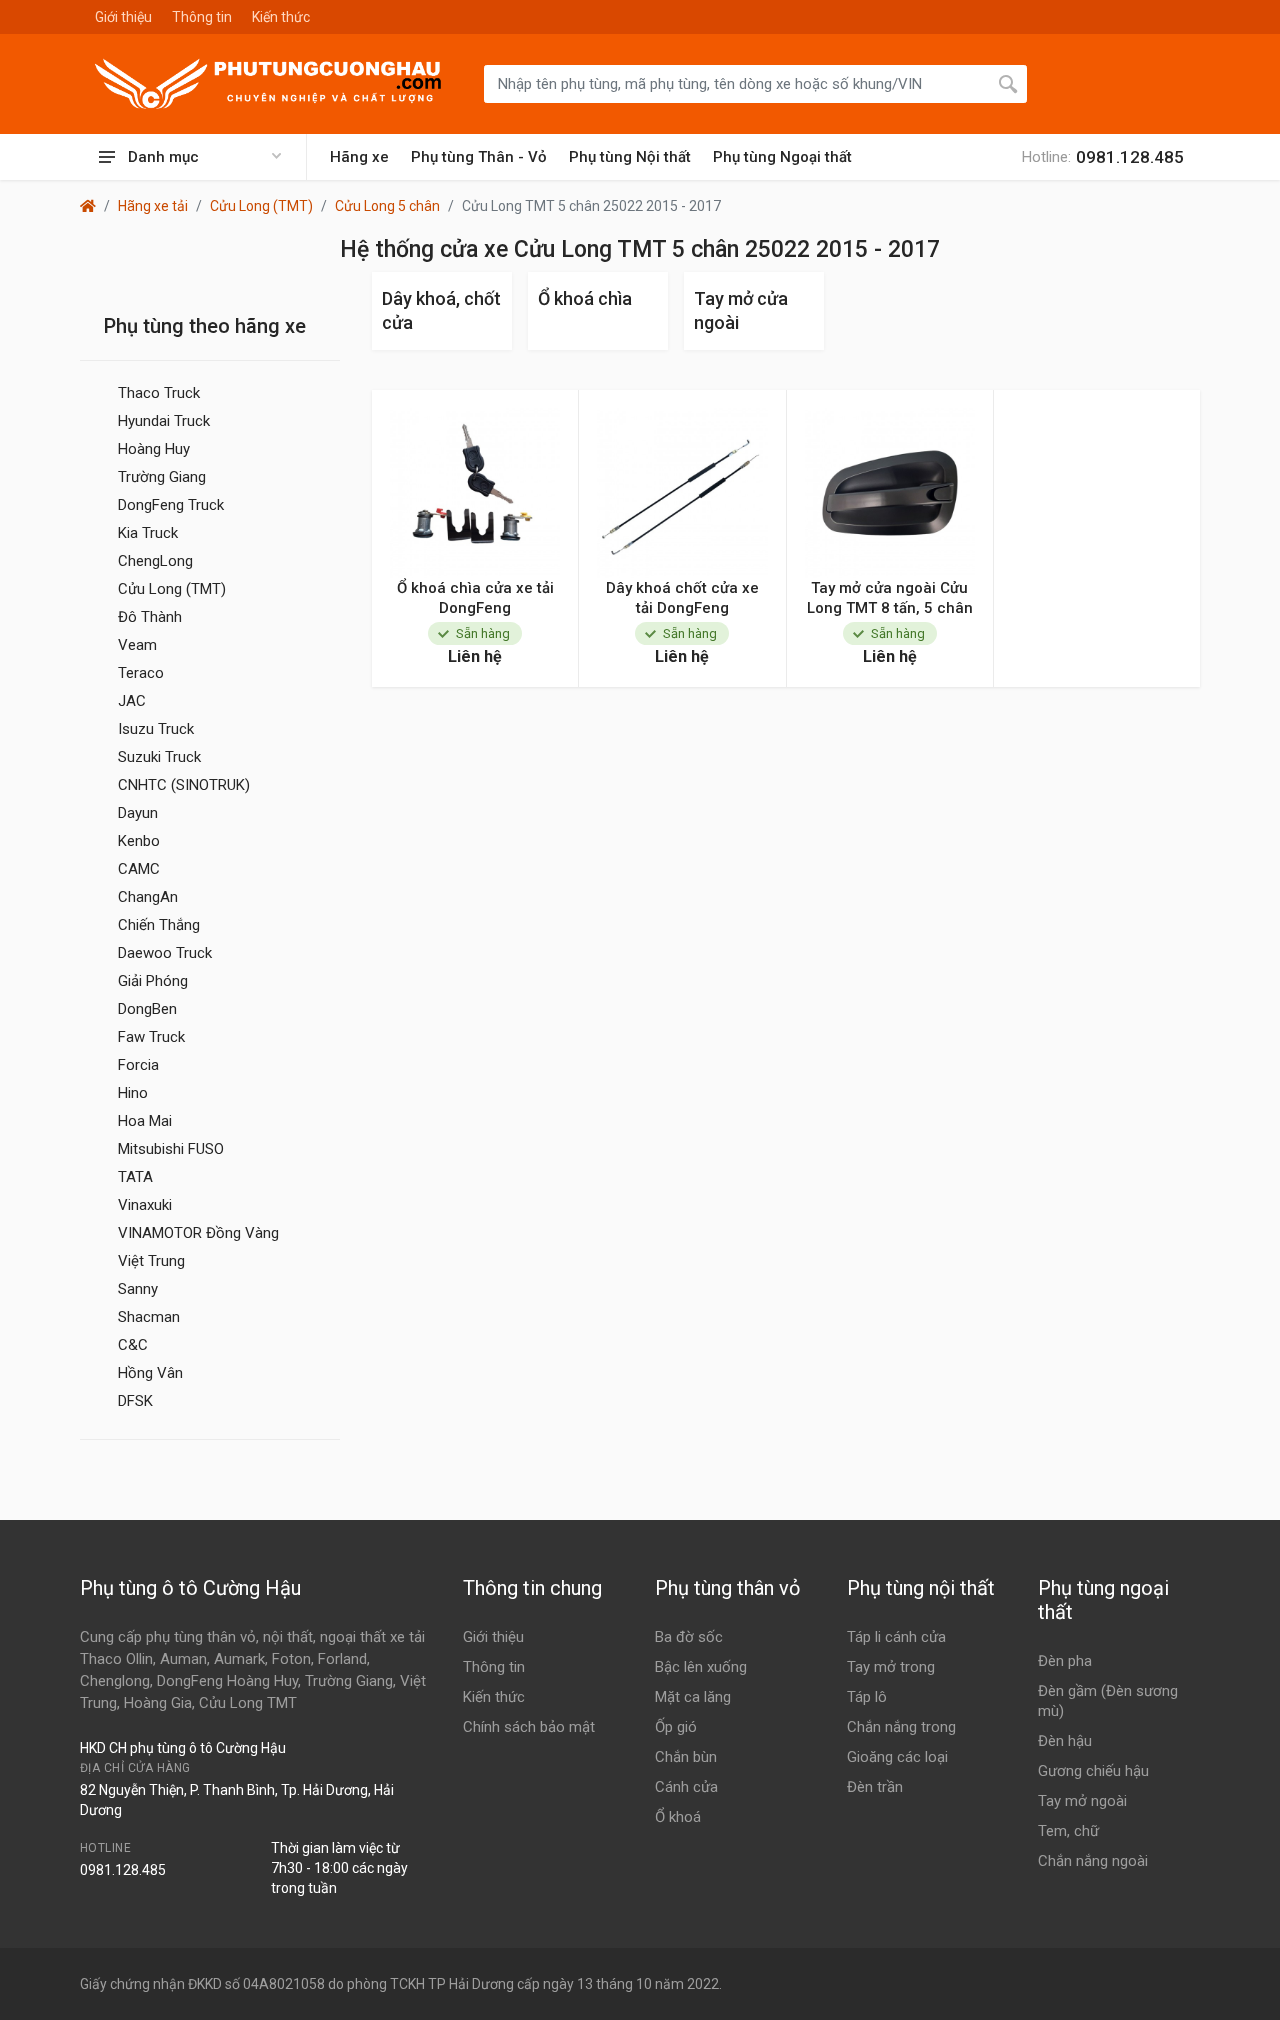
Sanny (138, 1289)
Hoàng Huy (154, 449)
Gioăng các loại (897, 1757)
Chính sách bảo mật (529, 1727)
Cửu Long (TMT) (261, 206)
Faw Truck (151, 1037)
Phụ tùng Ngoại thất (782, 157)
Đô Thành (150, 617)
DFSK (135, 1401)
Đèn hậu (1065, 1741)
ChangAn (148, 897)
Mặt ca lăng (693, 1697)
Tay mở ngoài (1082, 1801)
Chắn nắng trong (901, 1727)
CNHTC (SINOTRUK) (184, 785)
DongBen (147, 1009)
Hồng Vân (150, 1373)
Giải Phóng (153, 981)
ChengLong (155, 561)
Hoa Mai (145, 1121)
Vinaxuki (145, 1205)
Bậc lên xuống (701, 1667)
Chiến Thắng (159, 925)
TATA (135, 1177)
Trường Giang (162, 477)
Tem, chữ (1068, 1831)
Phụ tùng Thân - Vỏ (479, 157)
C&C (133, 1345)
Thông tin (202, 17)
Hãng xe (359, 157)
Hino (133, 1093)
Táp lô (867, 1697)
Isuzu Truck (156, 729)
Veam (137, 645)
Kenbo (139, 841)
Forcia (138, 1065)
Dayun (138, 813)
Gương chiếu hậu (1093, 1771)
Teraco (141, 673)
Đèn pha (1065, 1661)
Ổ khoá (678, 1817)
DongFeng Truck (171, 505)
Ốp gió (676, 1727)
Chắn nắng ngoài (1093, 1861)
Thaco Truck (159, 393)
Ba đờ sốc (689, 1637)
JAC (132, 701)
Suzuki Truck (159, 757)
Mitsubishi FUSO (171, 1149)
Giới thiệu (123, 17)
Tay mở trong (891, 1667)
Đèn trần (875, 1787)
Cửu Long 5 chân (387, 206)
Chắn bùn (686, 1757)
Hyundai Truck (164, 421)
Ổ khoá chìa (585, 298)
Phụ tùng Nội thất (630, 157)
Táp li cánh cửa (896, 1637)
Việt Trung (151, 1261)
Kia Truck (148, 533)
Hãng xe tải (153, 206)
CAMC (139, 869)
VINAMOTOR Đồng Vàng (198, 1233)
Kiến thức (281, 17)
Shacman (149, 1317)
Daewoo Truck (165, 953)
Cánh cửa (686, 1787)
